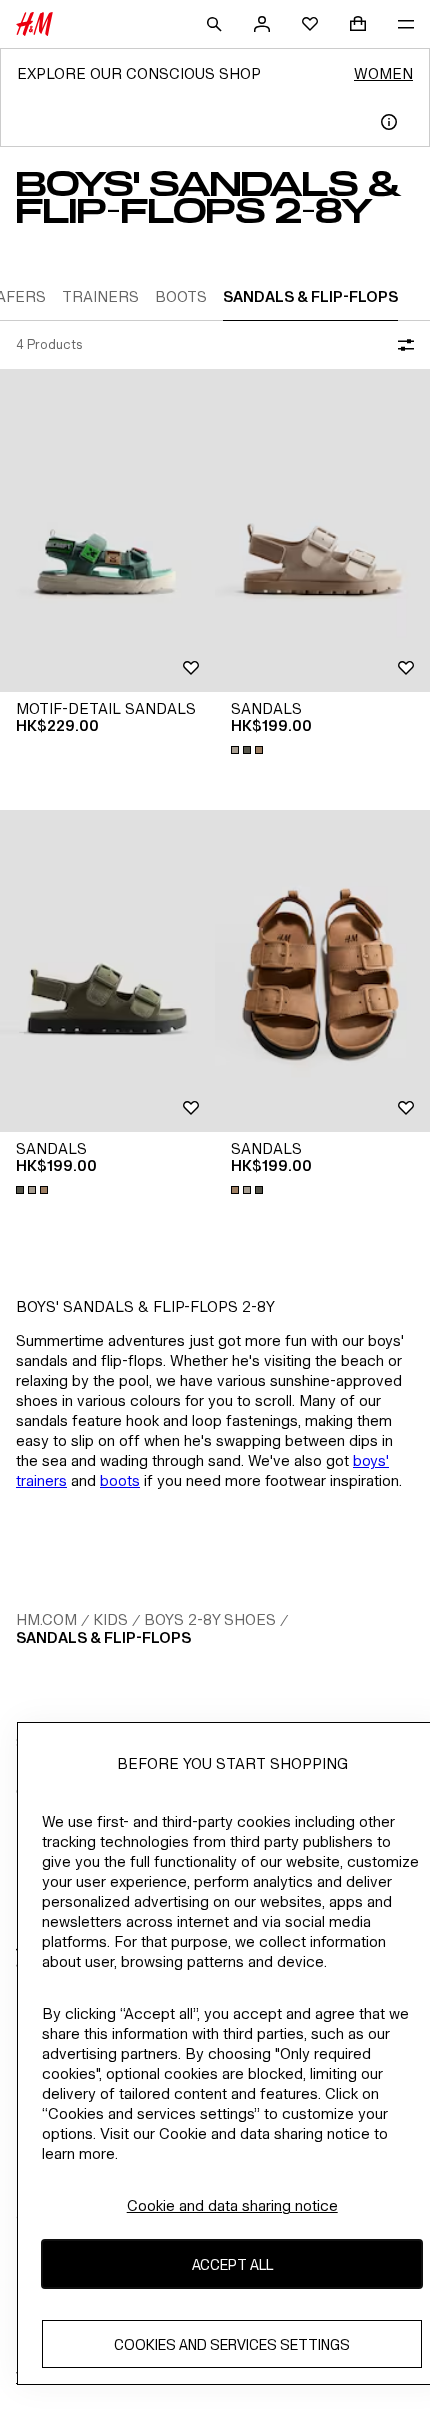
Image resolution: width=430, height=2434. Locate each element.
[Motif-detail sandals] (107, 530)
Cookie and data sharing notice (232, 2205)
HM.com (46, 1619)
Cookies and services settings (232, 2344)
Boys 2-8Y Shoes (210, 1619)
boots (120, 1480)
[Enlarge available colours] (249, 750)
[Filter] (402, 345)
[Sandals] (322, 530)
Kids (110, 1619)
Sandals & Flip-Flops (103, 1637)
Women (383, 73)
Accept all (232, 2264)
